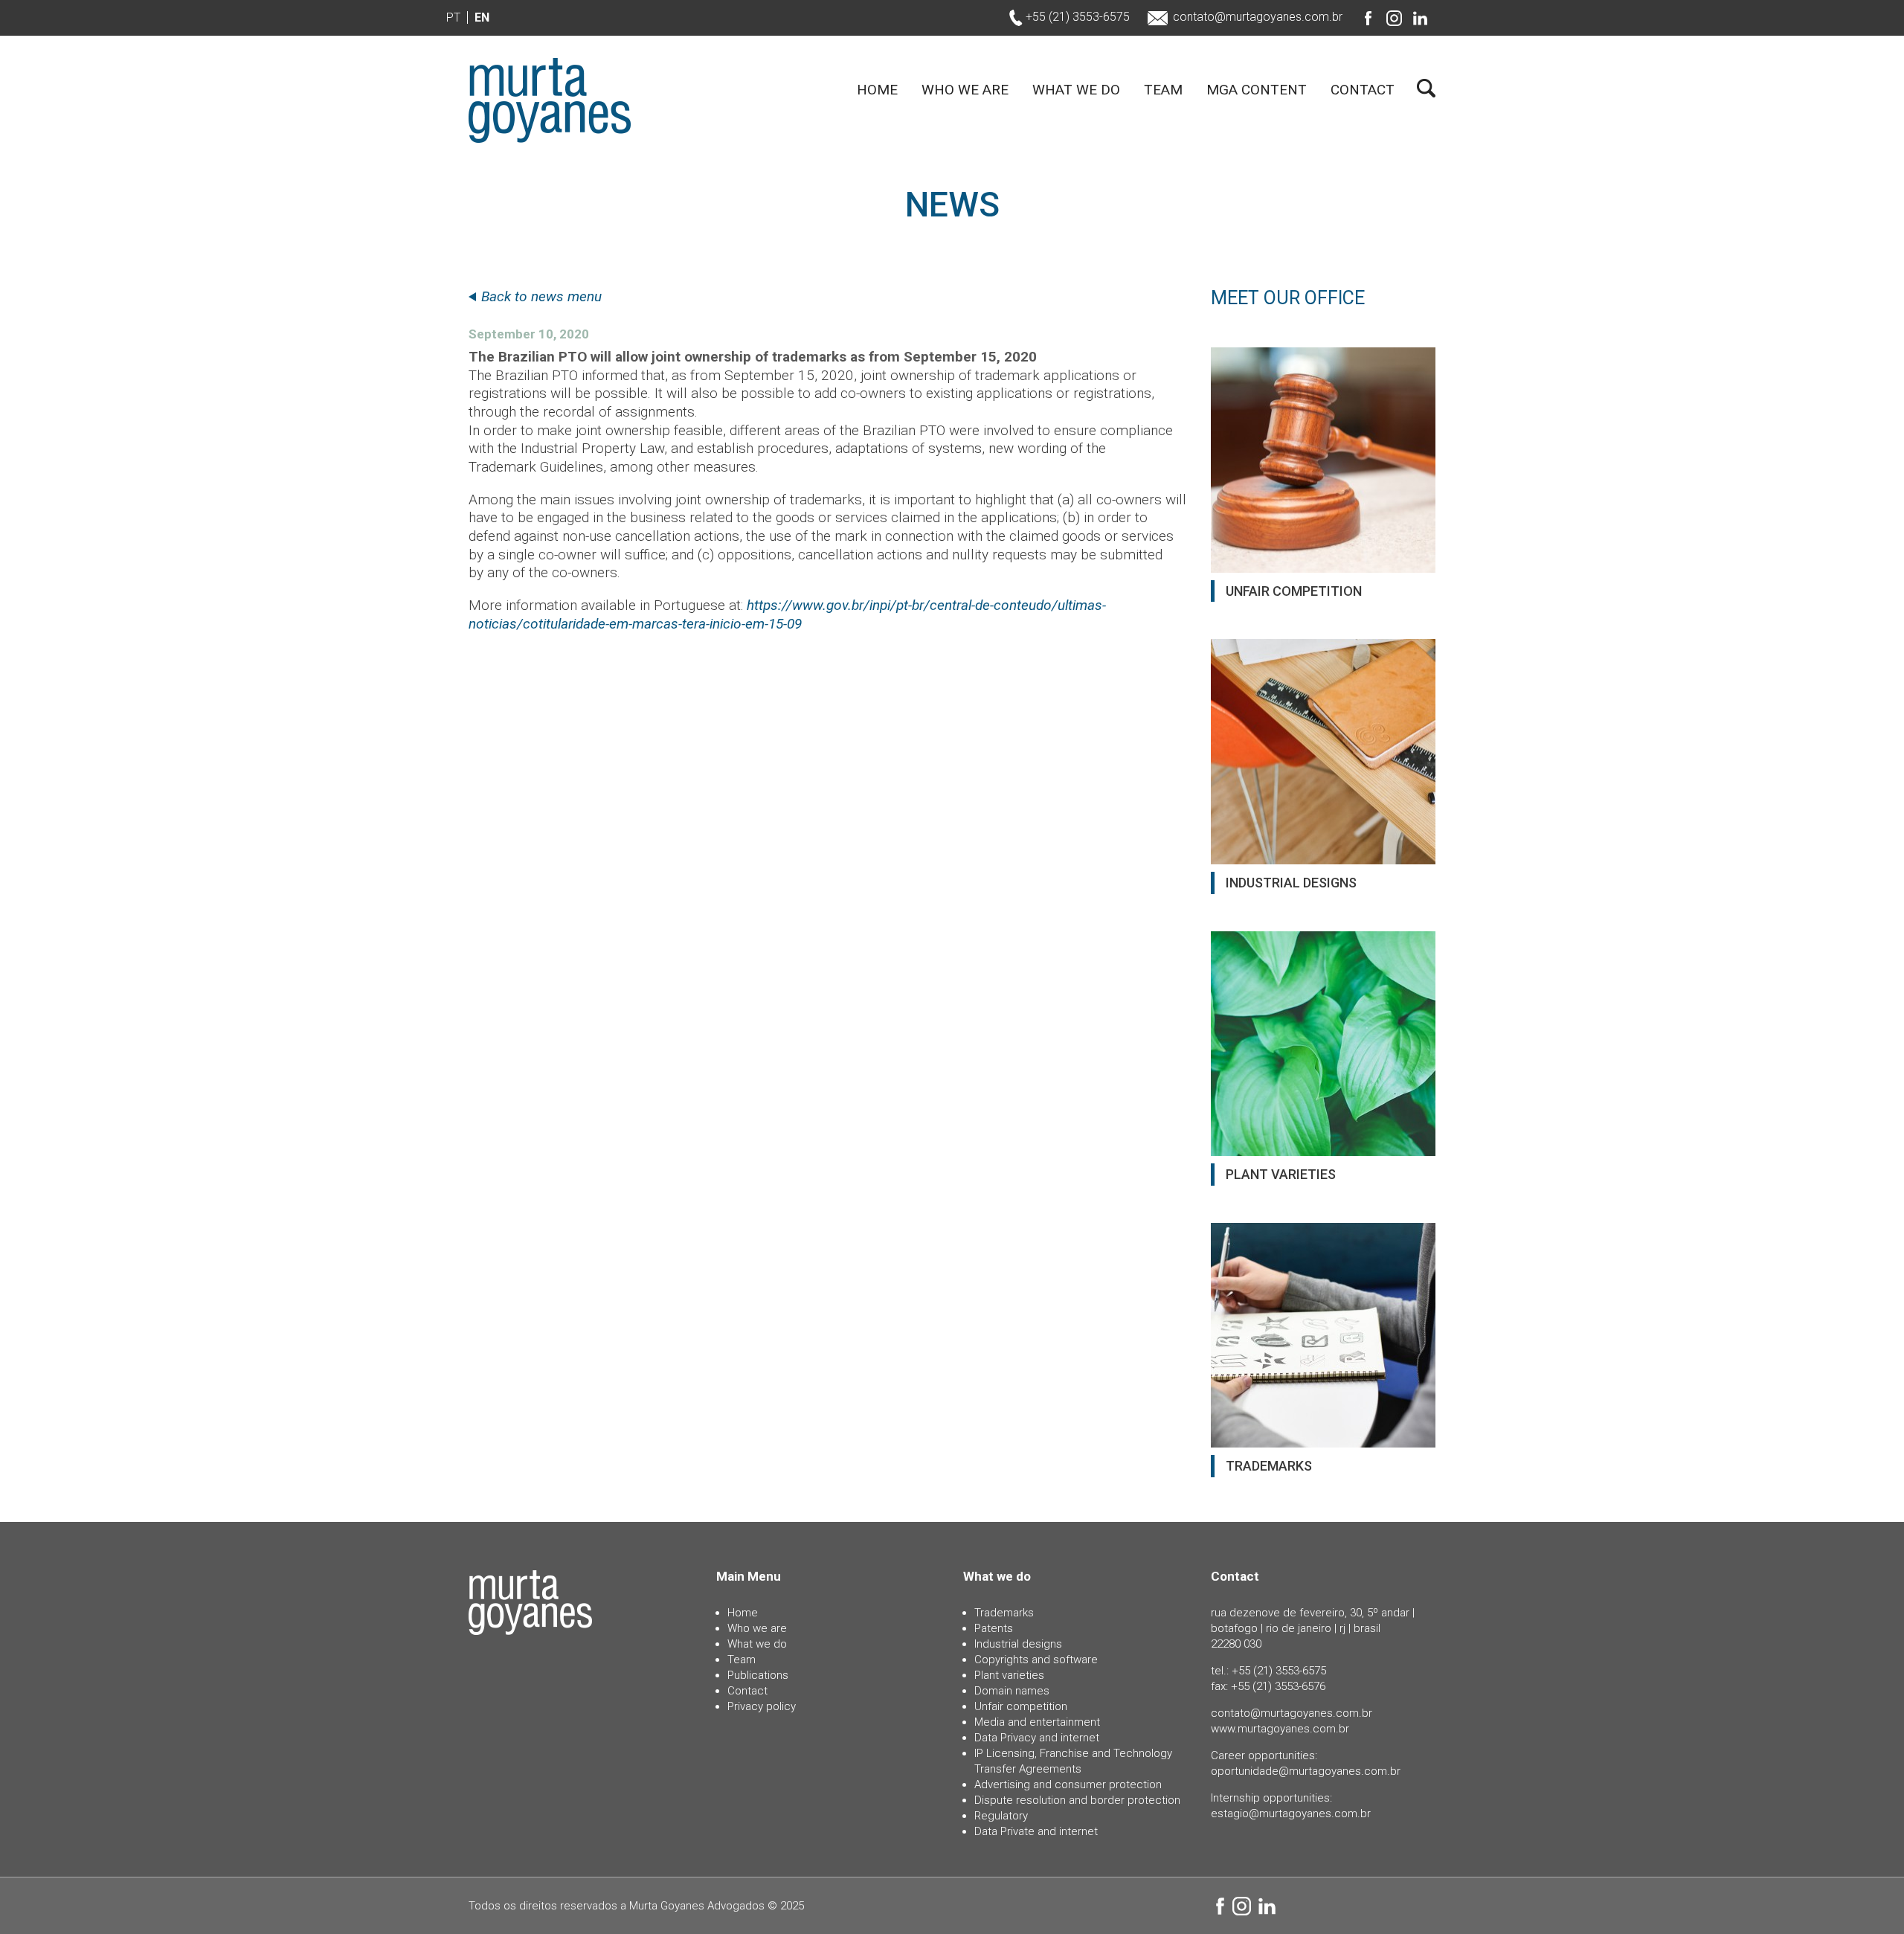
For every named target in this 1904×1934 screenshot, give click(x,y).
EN (482, 17)
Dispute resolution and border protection (1077, 1800)
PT (453, 17)
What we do (1076, 90)
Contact (1363, 90)
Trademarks (1004, 1613)
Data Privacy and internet (1037, 1738)
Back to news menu (541, 296)
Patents (994, 1628)
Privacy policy (762, 1706)
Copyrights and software (1036, 1660)
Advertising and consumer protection (1068, 1784)
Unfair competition (1021, 1706)
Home (877, 90)
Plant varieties (1009, 1675)
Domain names (1012, 1691)
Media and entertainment (1037, 1722)
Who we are (965, 90)
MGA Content (1257, 90)
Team (1163, 90)
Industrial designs (1018, 1644)
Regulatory (1001, 1816)
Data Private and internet (1036, 1831)
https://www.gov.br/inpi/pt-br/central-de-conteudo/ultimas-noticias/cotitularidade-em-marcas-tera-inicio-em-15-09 (787, 614)
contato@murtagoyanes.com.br (1258, 17)
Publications (758, 1675)
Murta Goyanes (550, 100)
